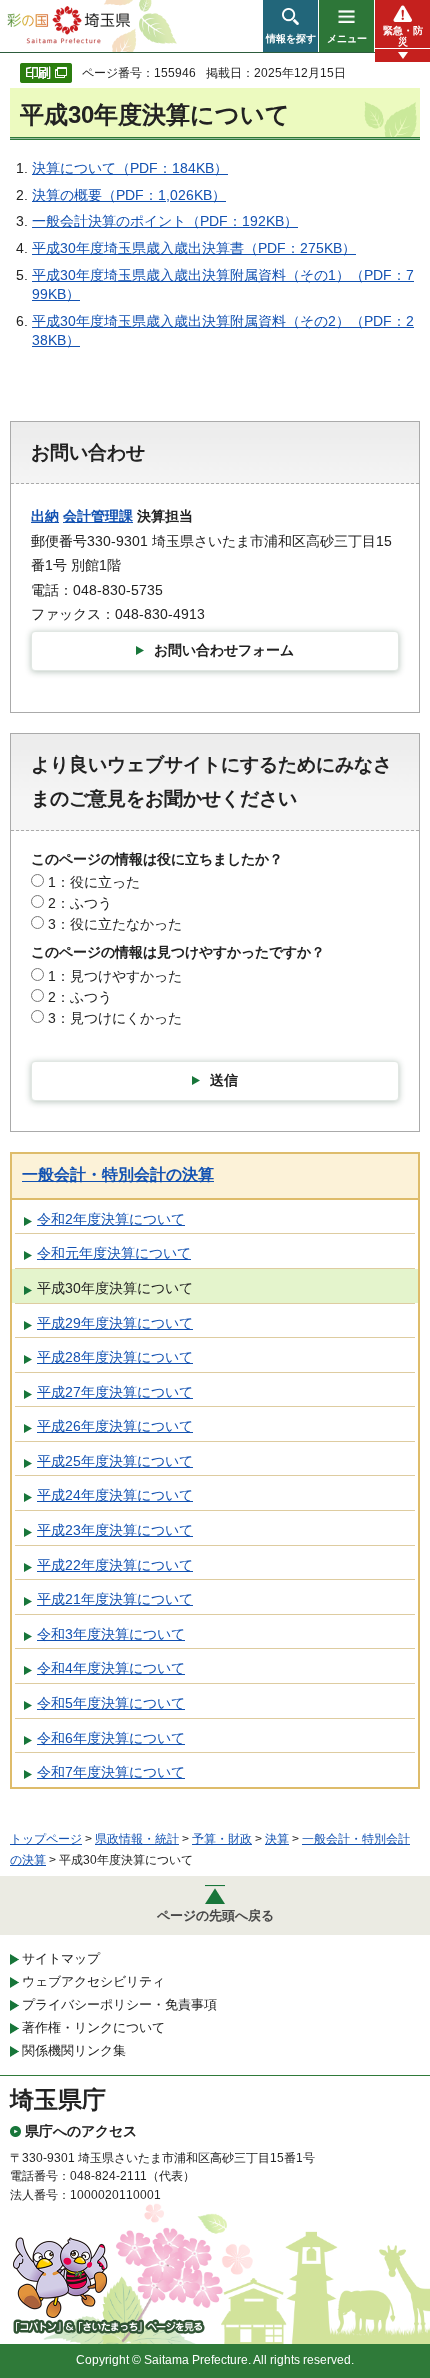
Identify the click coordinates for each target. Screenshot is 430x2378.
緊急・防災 (403, 36)
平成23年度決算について (115, 1530)
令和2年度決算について (111, 1219)
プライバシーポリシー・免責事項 (119, 2004)
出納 (45, 516)
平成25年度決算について (115, 1461)
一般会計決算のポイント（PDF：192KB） (165, 221)
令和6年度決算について (111, 1738)
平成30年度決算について (115, 1288)
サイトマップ (61, 1958)
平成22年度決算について (115, 1565)
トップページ (46, 1839)
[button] (290, 26)
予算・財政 (222, 1839)
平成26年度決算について (115, 1426)
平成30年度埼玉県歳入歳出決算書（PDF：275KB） (194, 248)
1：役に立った (94, 882)
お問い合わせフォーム (224, 650)
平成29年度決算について (115, 1323)
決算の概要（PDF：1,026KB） (129, 195)
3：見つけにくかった (115, 1018)
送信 (224, 1080)
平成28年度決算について (115, 1357)
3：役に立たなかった (115, 924)
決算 (277, 1839)
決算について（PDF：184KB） (130, 168)
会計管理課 (98, 516)
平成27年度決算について (115, 1392)
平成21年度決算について (115, 1599)
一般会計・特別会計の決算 (118, 1174)
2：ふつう (80, 903)
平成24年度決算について (115, 1495)
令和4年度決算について (111, 1668)
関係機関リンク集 (74, 2050)
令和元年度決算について (114, 1253)
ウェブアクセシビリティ (93, 1981)
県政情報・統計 (137, 1839)
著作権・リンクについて (93, 2027)
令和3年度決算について (111, 1634)
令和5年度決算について (111, 1703)
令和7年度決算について (111, 1772)
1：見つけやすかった (115, 976)
